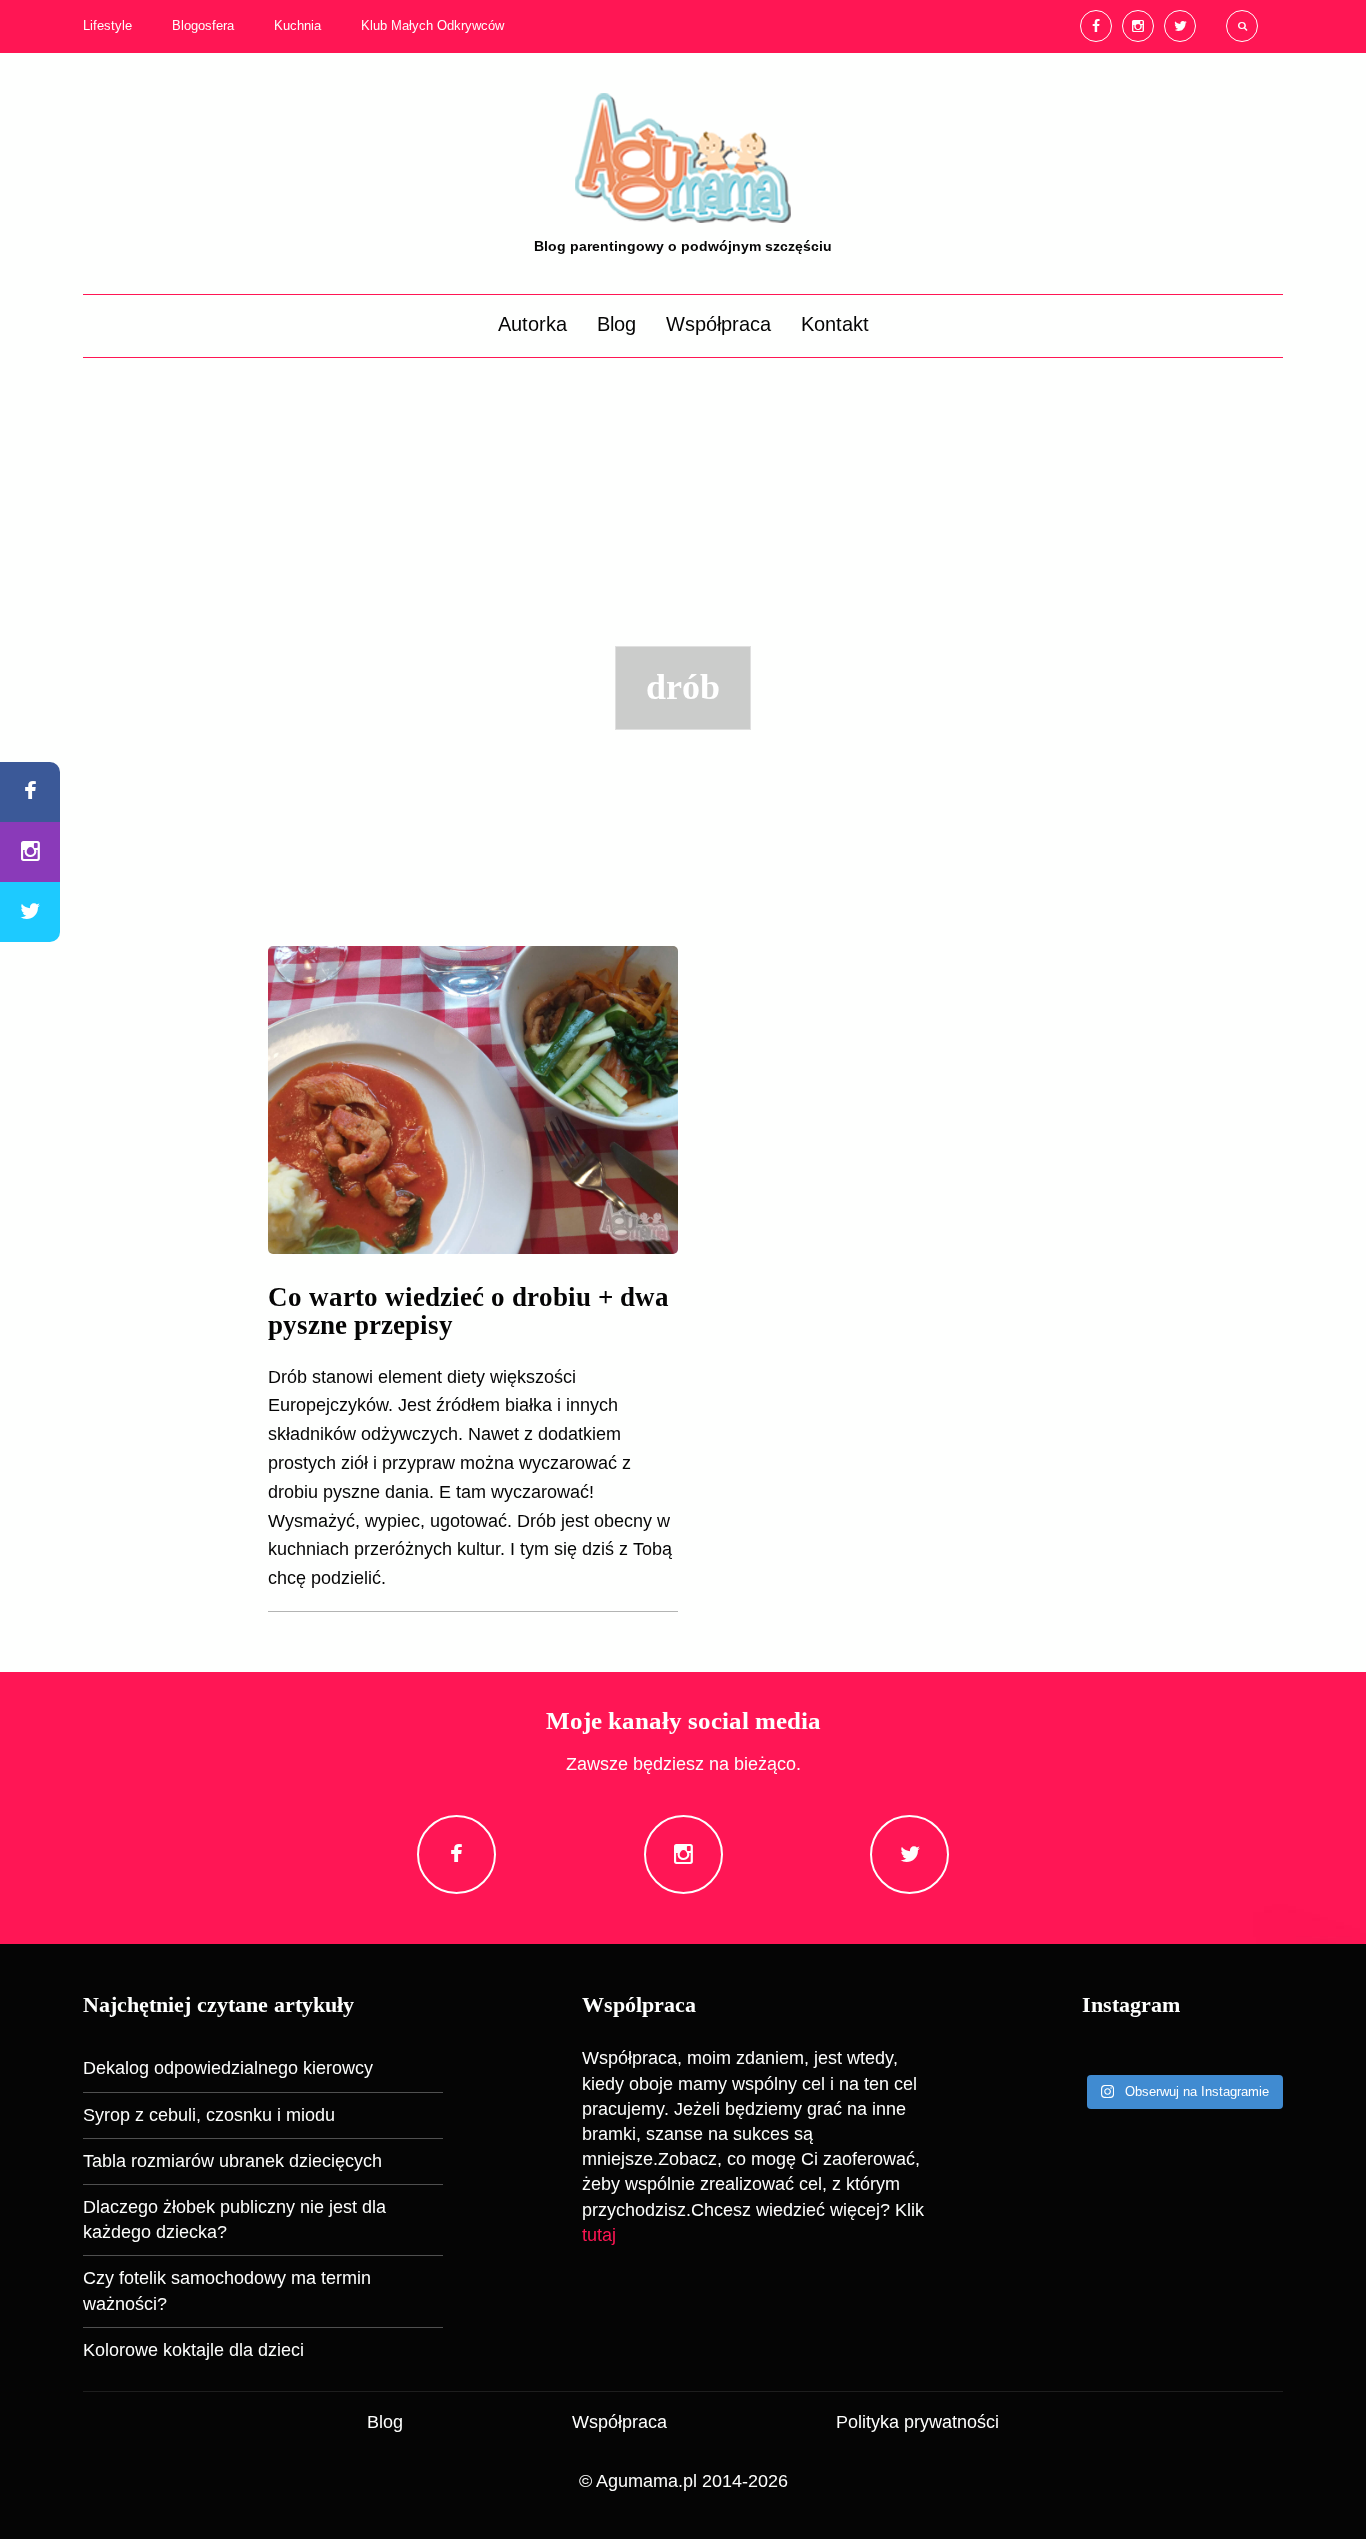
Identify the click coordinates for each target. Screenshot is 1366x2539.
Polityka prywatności (917, 2422)
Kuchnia (297, 26)
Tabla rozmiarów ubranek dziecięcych (232, 2161)
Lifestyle (107, 26)
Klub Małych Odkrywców (432, 26)
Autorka (532, 324)
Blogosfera (203, 26)
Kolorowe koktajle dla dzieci (193, 2350)
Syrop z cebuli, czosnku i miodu (209, 2115)
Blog (616, 324)
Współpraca (718, 324)
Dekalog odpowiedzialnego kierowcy (228, 2068)
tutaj (599, 2235)
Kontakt (835, 324)
